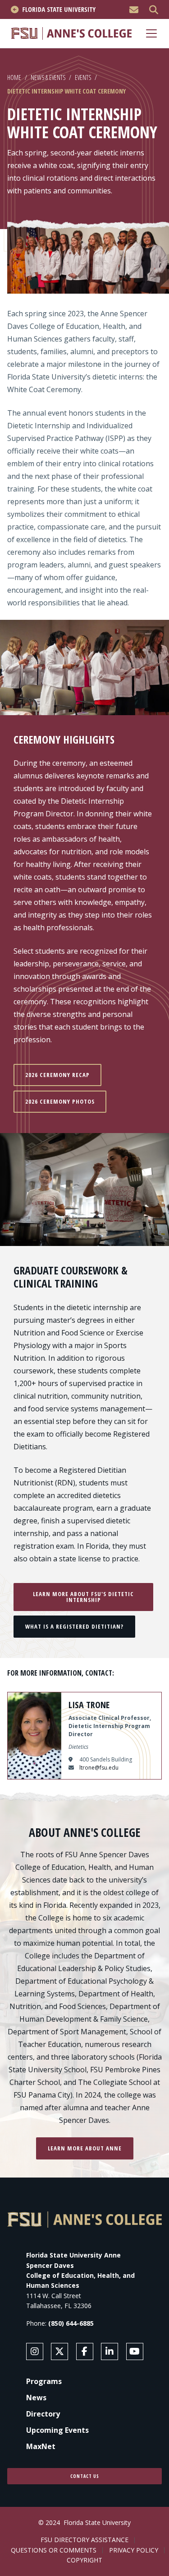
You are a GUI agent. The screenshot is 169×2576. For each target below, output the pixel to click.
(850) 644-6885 (71, 2323)
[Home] (71, 33)
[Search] (154, 10)
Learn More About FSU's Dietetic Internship (83, 1597)
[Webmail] (134, 10)
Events (83, 77)
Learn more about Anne (85, 2148)
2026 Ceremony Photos (60, 1101)
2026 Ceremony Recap (57, 1075)
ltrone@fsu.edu (99, 1768)
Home (14, 77)
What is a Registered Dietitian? (74, 1626)
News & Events (48, 77)
